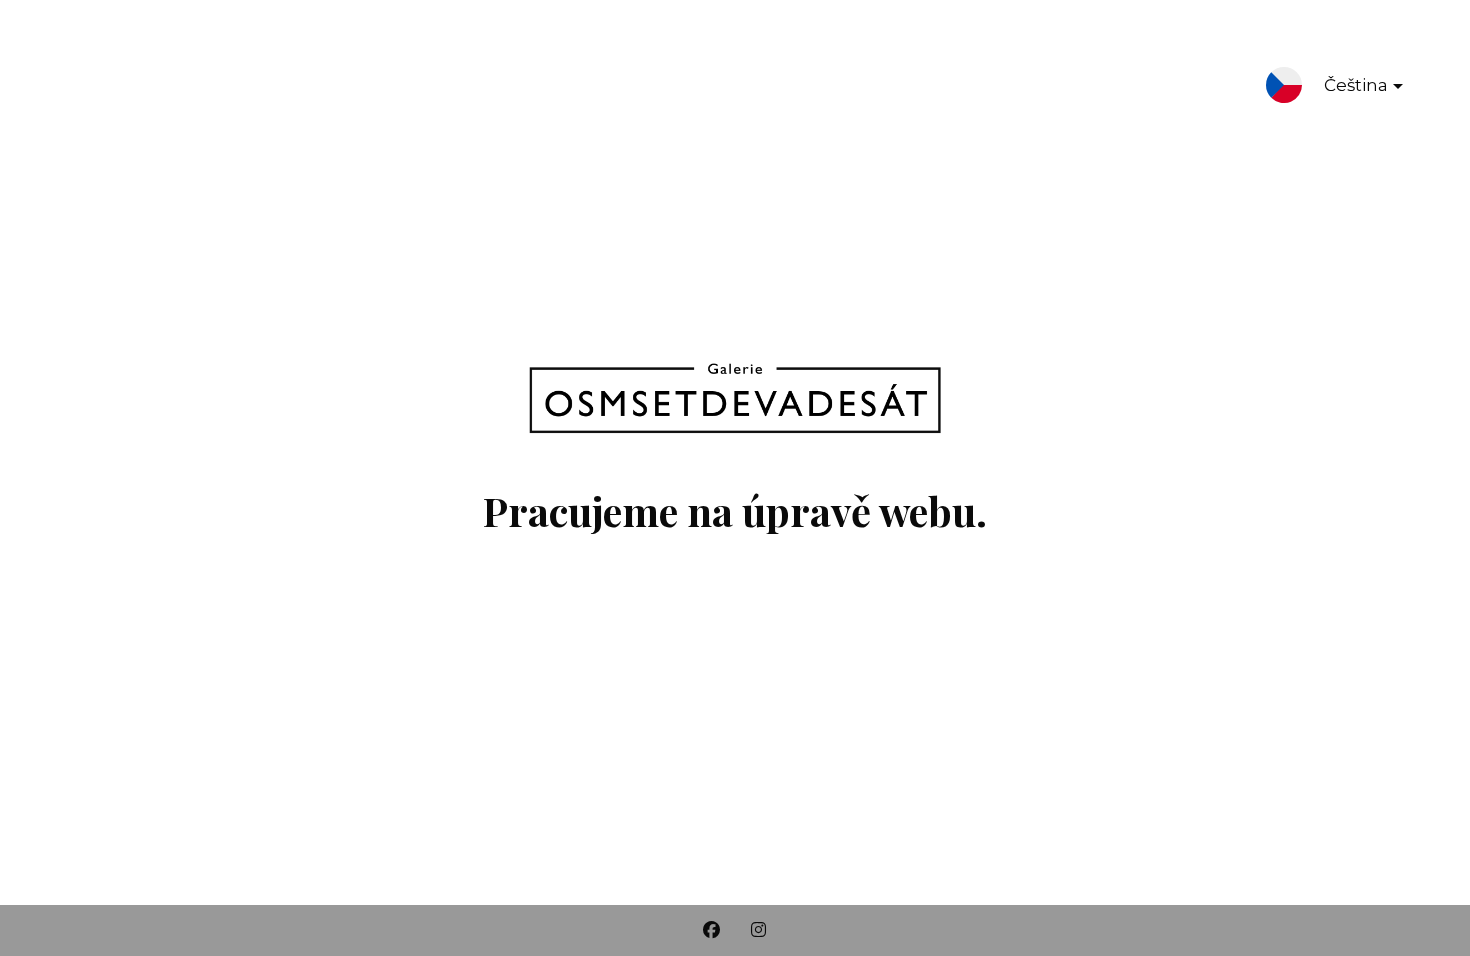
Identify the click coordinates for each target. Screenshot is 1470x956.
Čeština (1356, 85)
